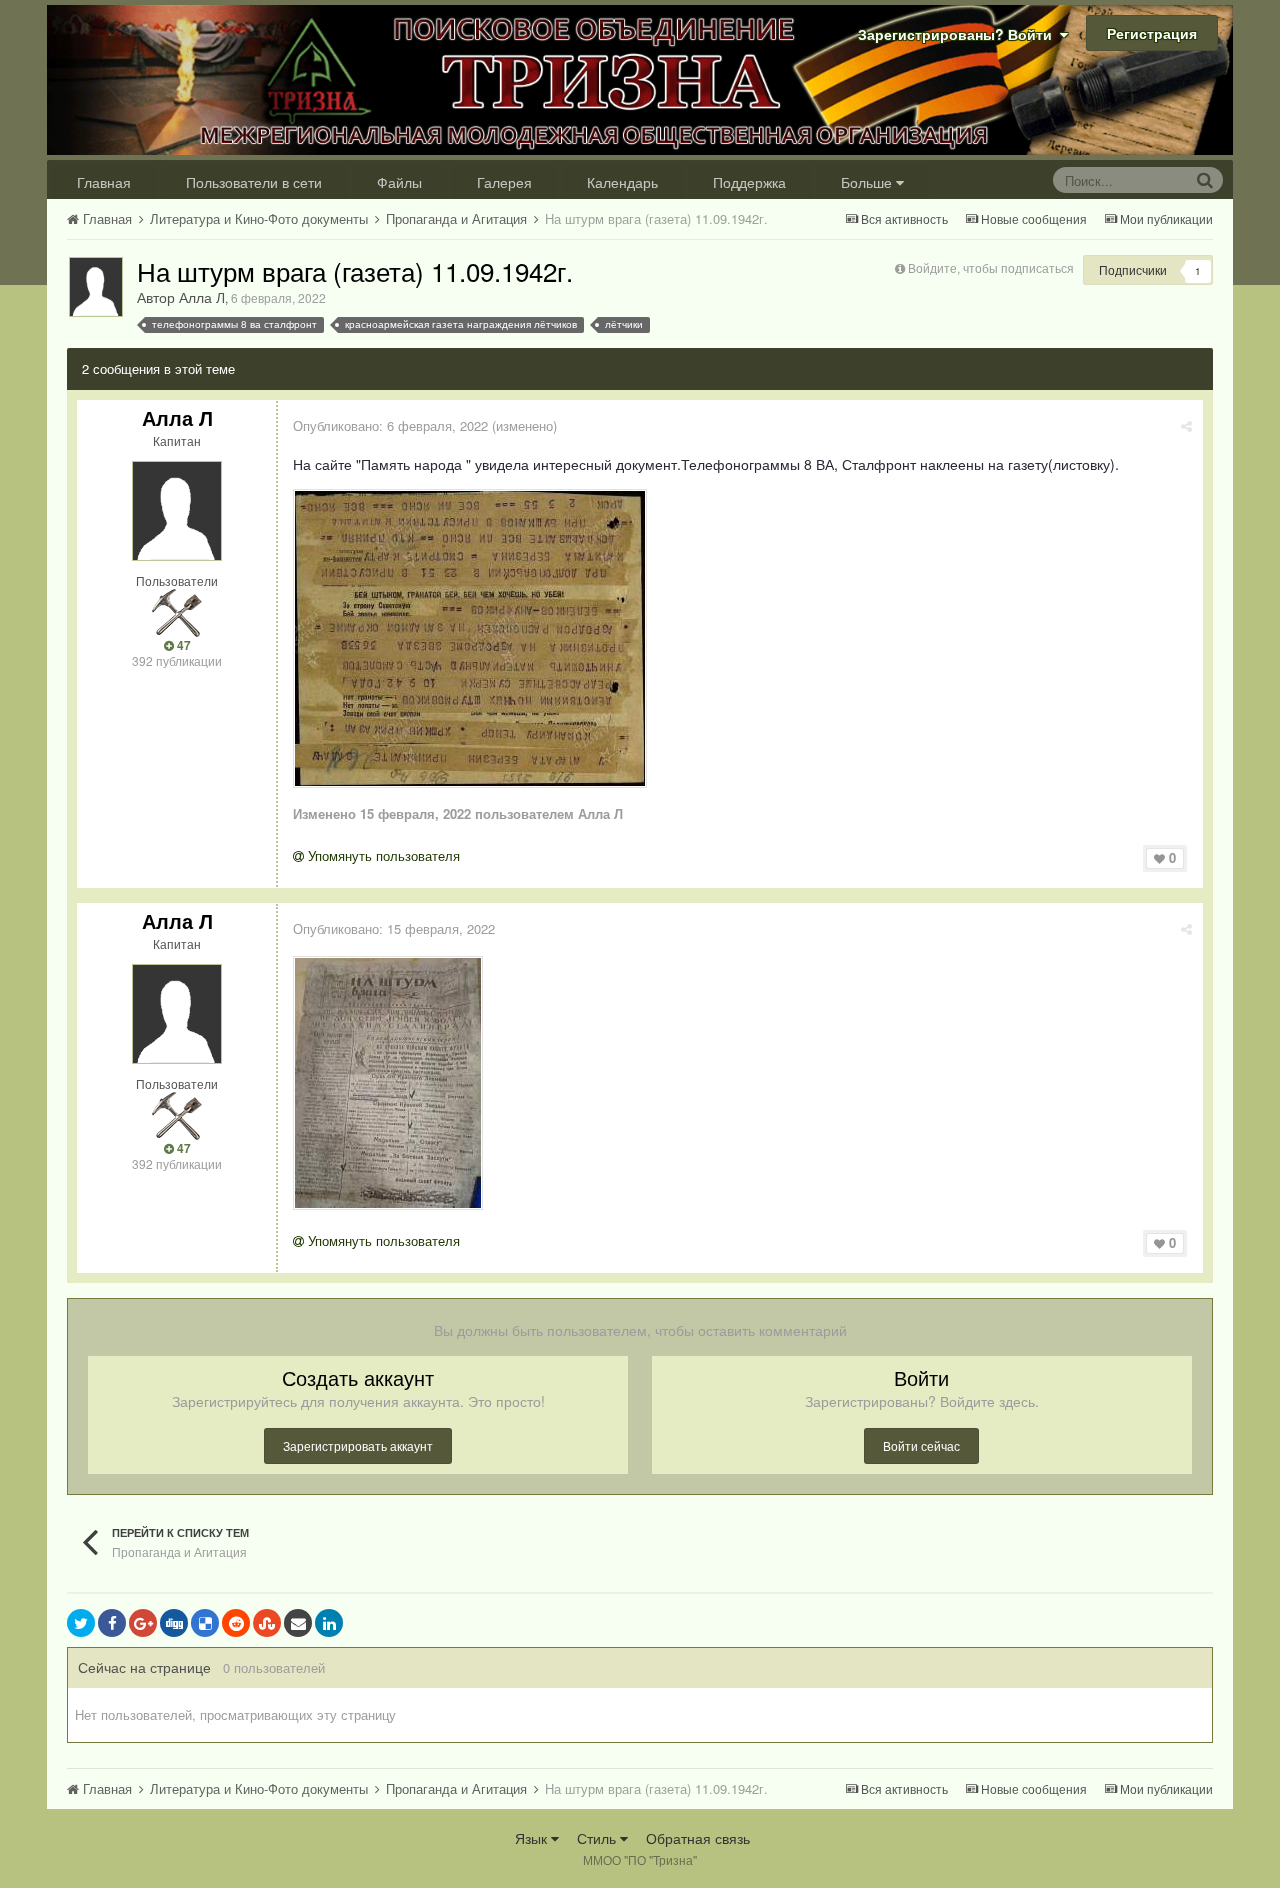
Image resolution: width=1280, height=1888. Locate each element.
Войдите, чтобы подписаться (991, 267)
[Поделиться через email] (298, 1623)
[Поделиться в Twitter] (81, 1623)
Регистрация (1152, 33)
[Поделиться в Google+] (143, 1623)
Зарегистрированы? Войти (959, 34)
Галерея (504, 182)
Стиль (598, 1838)
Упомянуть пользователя (382, 855)
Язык (533, 1838)
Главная (104, 182)
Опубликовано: (390, 425)
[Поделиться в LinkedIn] (329, 1623)
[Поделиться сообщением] (1186, 425)
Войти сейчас (921, 1445)
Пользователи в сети (254, 182)
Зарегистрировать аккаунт (358, 1445)
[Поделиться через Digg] (174, 1623)
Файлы (399, 182)
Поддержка (749, 182)
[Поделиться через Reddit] (236, 1623)
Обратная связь (698, 1838)
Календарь (622, 182)
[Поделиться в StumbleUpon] (267, 1623)
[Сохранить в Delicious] (205, 1623)
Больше (866, 182)
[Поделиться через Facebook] (112, 1623)
